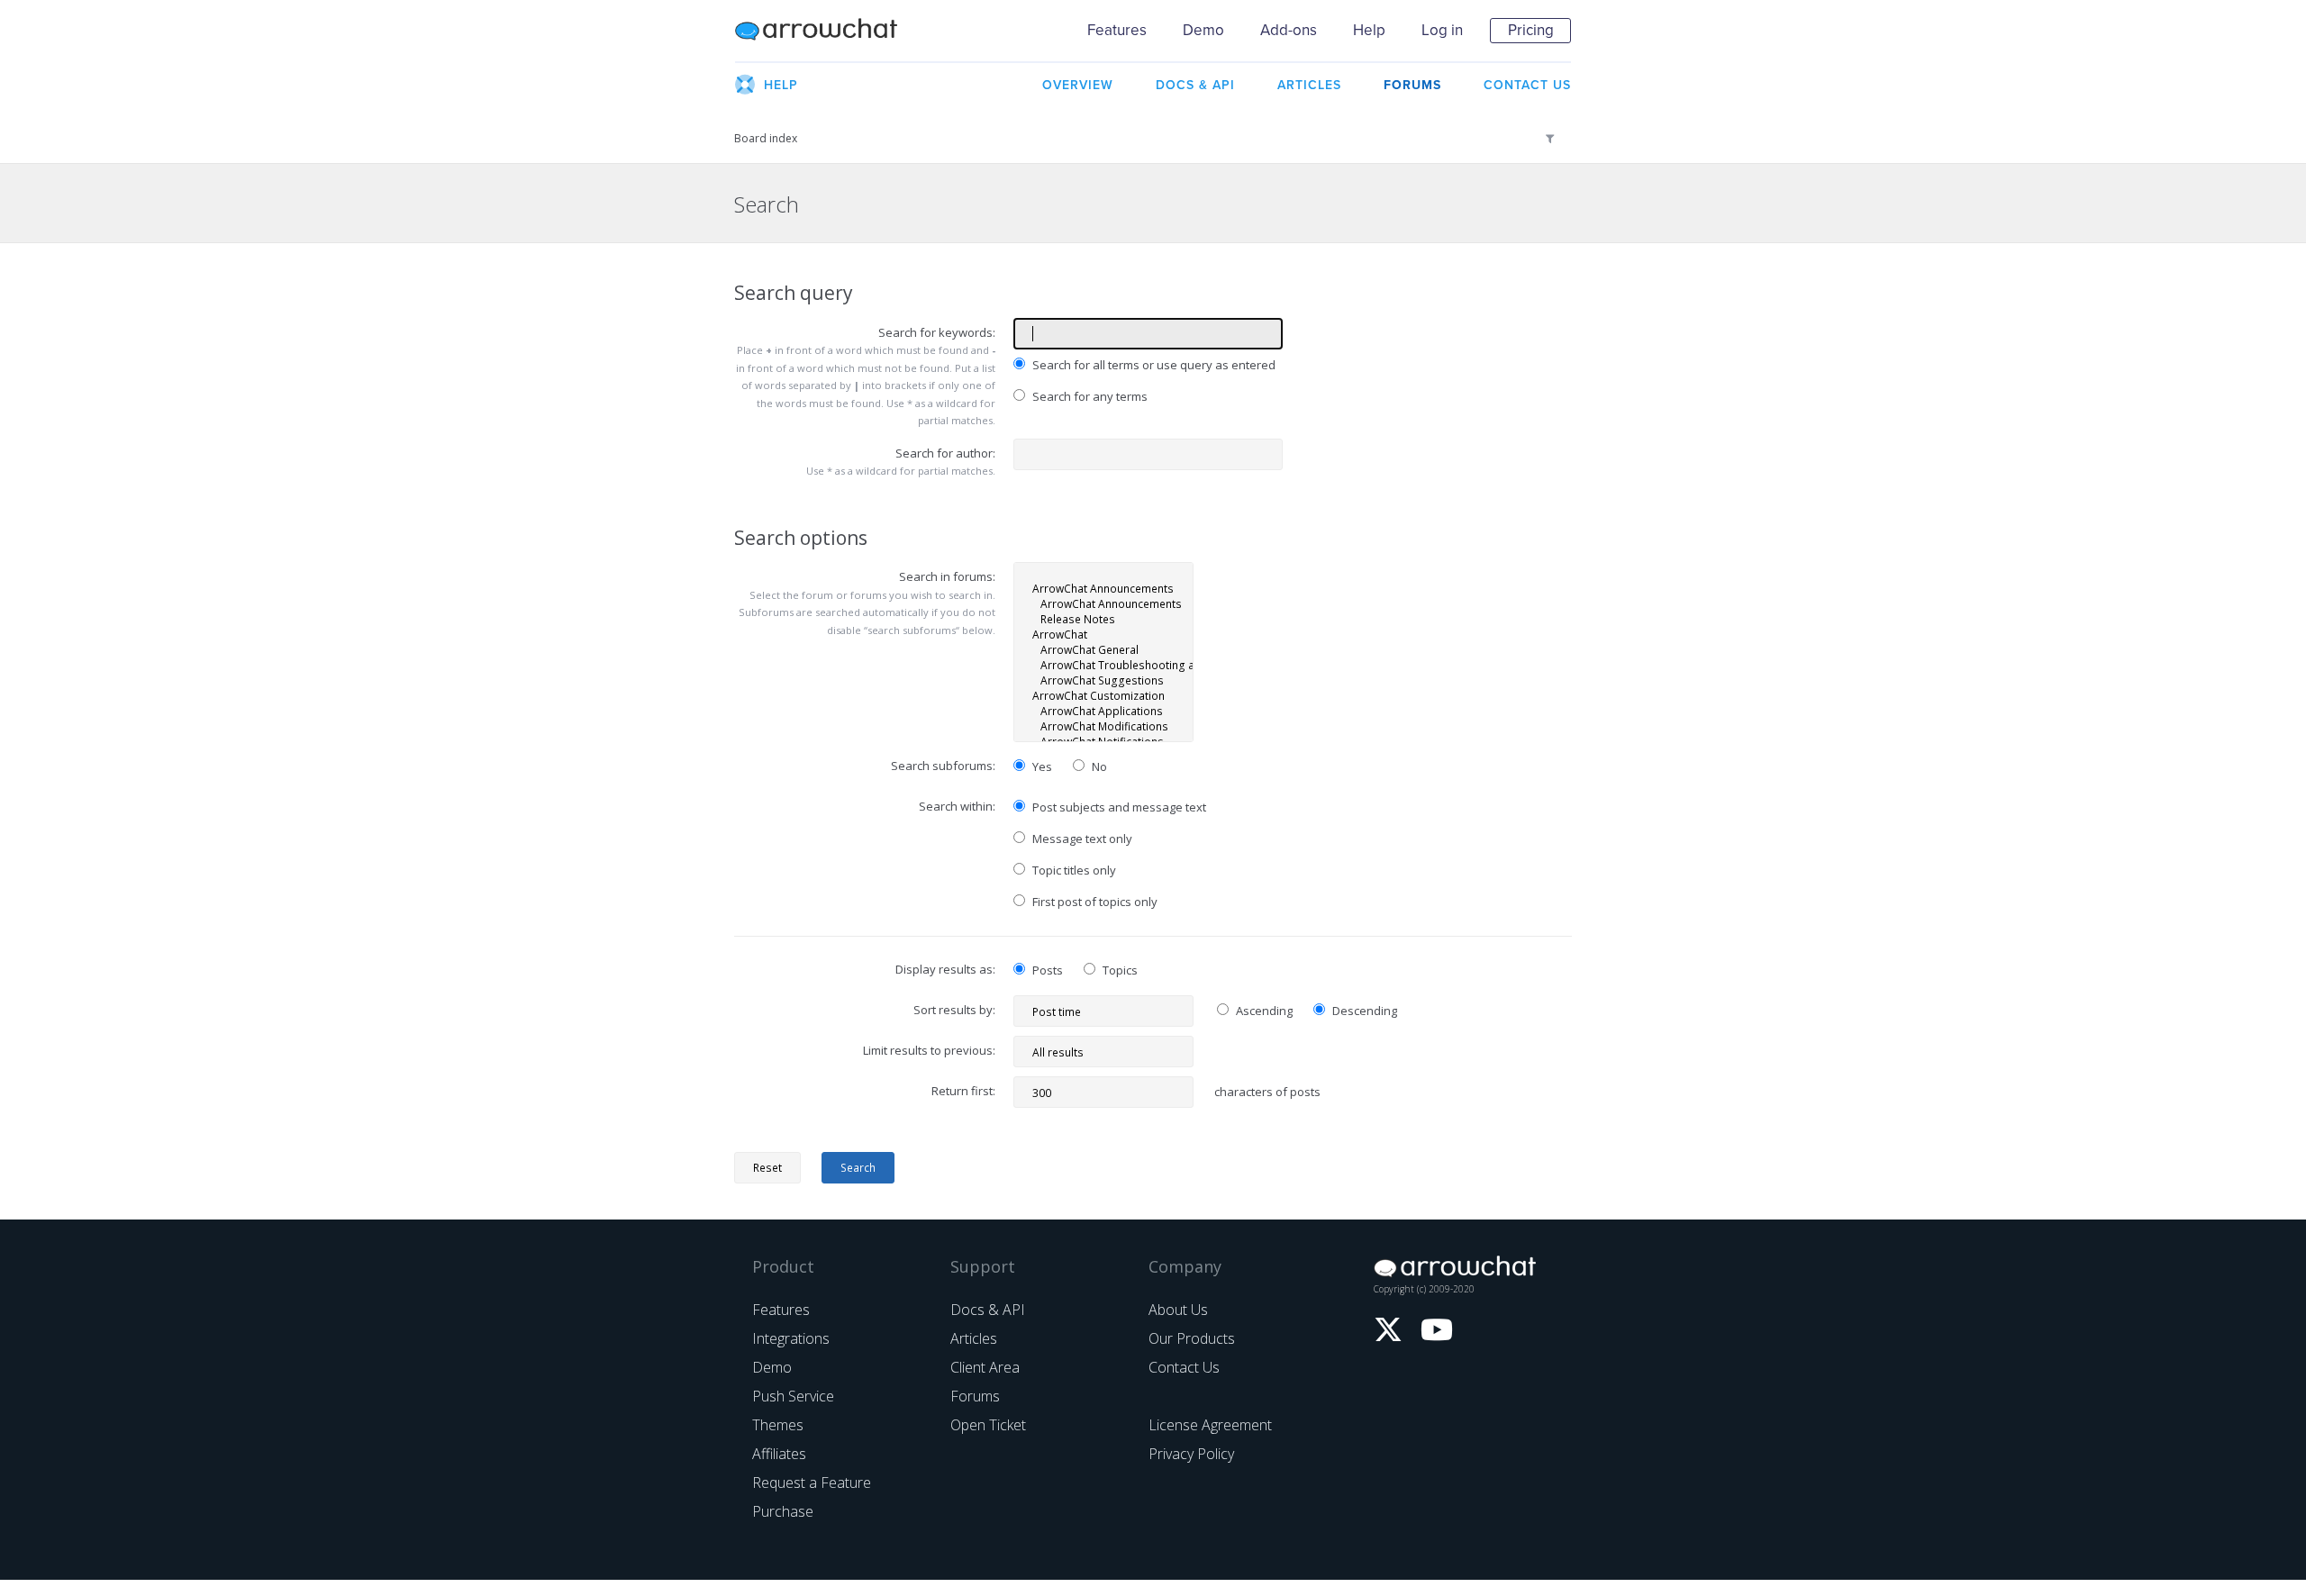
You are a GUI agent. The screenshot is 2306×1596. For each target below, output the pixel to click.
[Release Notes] (1103, 619)
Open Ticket (988, 1425)
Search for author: (945, 453)
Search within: (957, 806)
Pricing (1531, 30)
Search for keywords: (937, 332)
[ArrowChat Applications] (1103, 711)
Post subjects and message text (1118, 807)
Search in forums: (947, 576)
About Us (1178, 1310)
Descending (1363, 1011)
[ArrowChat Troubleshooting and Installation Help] (1103, 665)
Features (1117, 30)
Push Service (793, 1396)
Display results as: (945, 969)
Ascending (1263, 1011)
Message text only (1081, 839)
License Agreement (1210, 1425)
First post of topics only (1094, 902)
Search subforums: (943, 766)
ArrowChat (828, 31)
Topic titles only (1073, 870)
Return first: (963, 1091)
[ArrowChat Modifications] (1103, 726)
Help (1369, 30)
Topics (1119, 970)
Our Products (1192, 1338)
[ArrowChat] (1103, 635)
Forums (975, 1396)
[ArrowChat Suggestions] (1103, 680)
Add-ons (1289, 30)
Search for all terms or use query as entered (1153, 365)
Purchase (783, 1511)
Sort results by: (954, 1010)
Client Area (985, 1367)
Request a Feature (812, 1483)
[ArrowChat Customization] (1103, 696)
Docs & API (988, 1310)
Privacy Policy (1191, 1454)
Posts (1046, 970)
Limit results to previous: (929, 1050)
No (1098, 766)
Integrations (791, 1338)
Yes (1041, 766)
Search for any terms (1089, 396)
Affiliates (779, 1454)
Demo (1203, 30)
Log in (1442, 30)
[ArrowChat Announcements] (1103, 589)
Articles (974, 1338)
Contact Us (1184, 1367)
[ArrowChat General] (1103, 650)
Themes (778, 1425)
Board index (766, 138)
